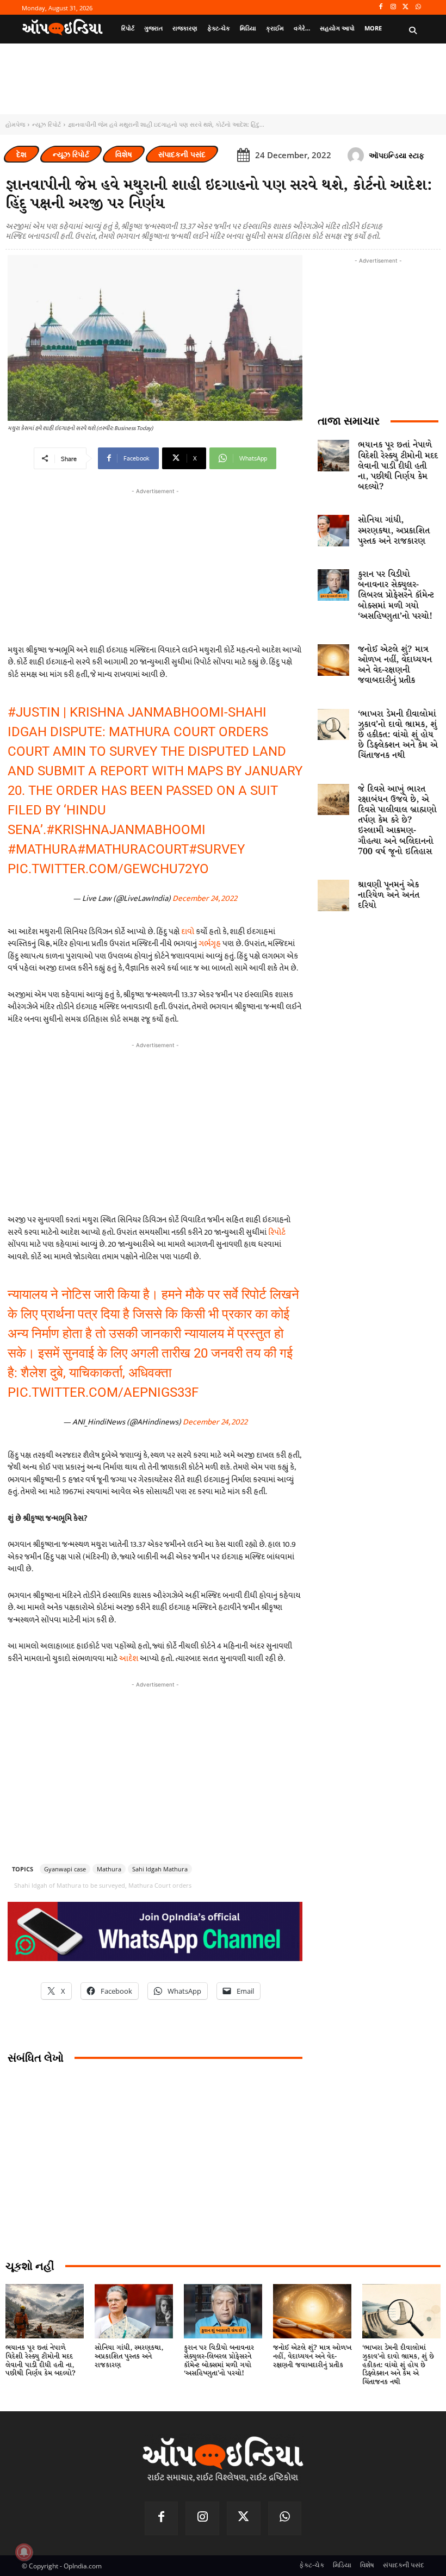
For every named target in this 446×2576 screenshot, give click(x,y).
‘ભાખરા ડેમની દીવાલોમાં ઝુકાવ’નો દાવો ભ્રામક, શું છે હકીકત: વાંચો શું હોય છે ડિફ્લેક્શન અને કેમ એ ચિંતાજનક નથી (398, 735)
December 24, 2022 (205, 898)
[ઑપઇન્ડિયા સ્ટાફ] (357, 155)
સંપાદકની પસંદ (182, 154)
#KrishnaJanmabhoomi (126, 830)
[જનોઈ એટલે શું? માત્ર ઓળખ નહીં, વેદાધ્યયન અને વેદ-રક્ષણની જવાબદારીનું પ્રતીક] (333, 660)
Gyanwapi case (65, 1869)
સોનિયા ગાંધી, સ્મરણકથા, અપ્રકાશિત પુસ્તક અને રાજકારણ (394, 530)
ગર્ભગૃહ (210, 944)
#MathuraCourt (133, 849)
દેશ (21, 154)
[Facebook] (381, 7)
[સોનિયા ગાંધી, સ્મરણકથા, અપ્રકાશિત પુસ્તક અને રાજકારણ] (333, 531)
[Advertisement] (155, 1127)
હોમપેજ (15, 124)
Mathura (109, 1869)
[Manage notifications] (24, 2552)
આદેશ (129, 1659)
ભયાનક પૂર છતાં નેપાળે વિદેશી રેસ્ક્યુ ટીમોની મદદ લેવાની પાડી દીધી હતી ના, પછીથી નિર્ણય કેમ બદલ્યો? (398, 466)
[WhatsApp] (418, 7)
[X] (405, 7)
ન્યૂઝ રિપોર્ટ (47, 124)
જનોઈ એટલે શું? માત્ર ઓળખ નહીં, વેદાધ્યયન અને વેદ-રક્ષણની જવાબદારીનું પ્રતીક (395, 665)
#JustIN (34, 712)
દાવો (188, 932)
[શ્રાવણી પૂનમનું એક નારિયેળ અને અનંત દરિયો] (333, 895)
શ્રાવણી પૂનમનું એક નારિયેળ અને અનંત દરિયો (389, 895)
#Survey (217, 849)
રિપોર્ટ (277, 1232)
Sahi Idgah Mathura (160, 1869)
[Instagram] (394, 7)
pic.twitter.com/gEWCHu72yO (108, 869)
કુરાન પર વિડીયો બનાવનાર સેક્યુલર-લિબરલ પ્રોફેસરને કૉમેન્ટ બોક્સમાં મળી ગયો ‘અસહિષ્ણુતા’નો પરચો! (396, 595)
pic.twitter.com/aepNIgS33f (103, 1392)
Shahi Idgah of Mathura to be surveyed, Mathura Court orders (103, 1885)
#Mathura (42, 849)
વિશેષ (124, 154)
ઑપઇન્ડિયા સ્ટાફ (397, 155)
